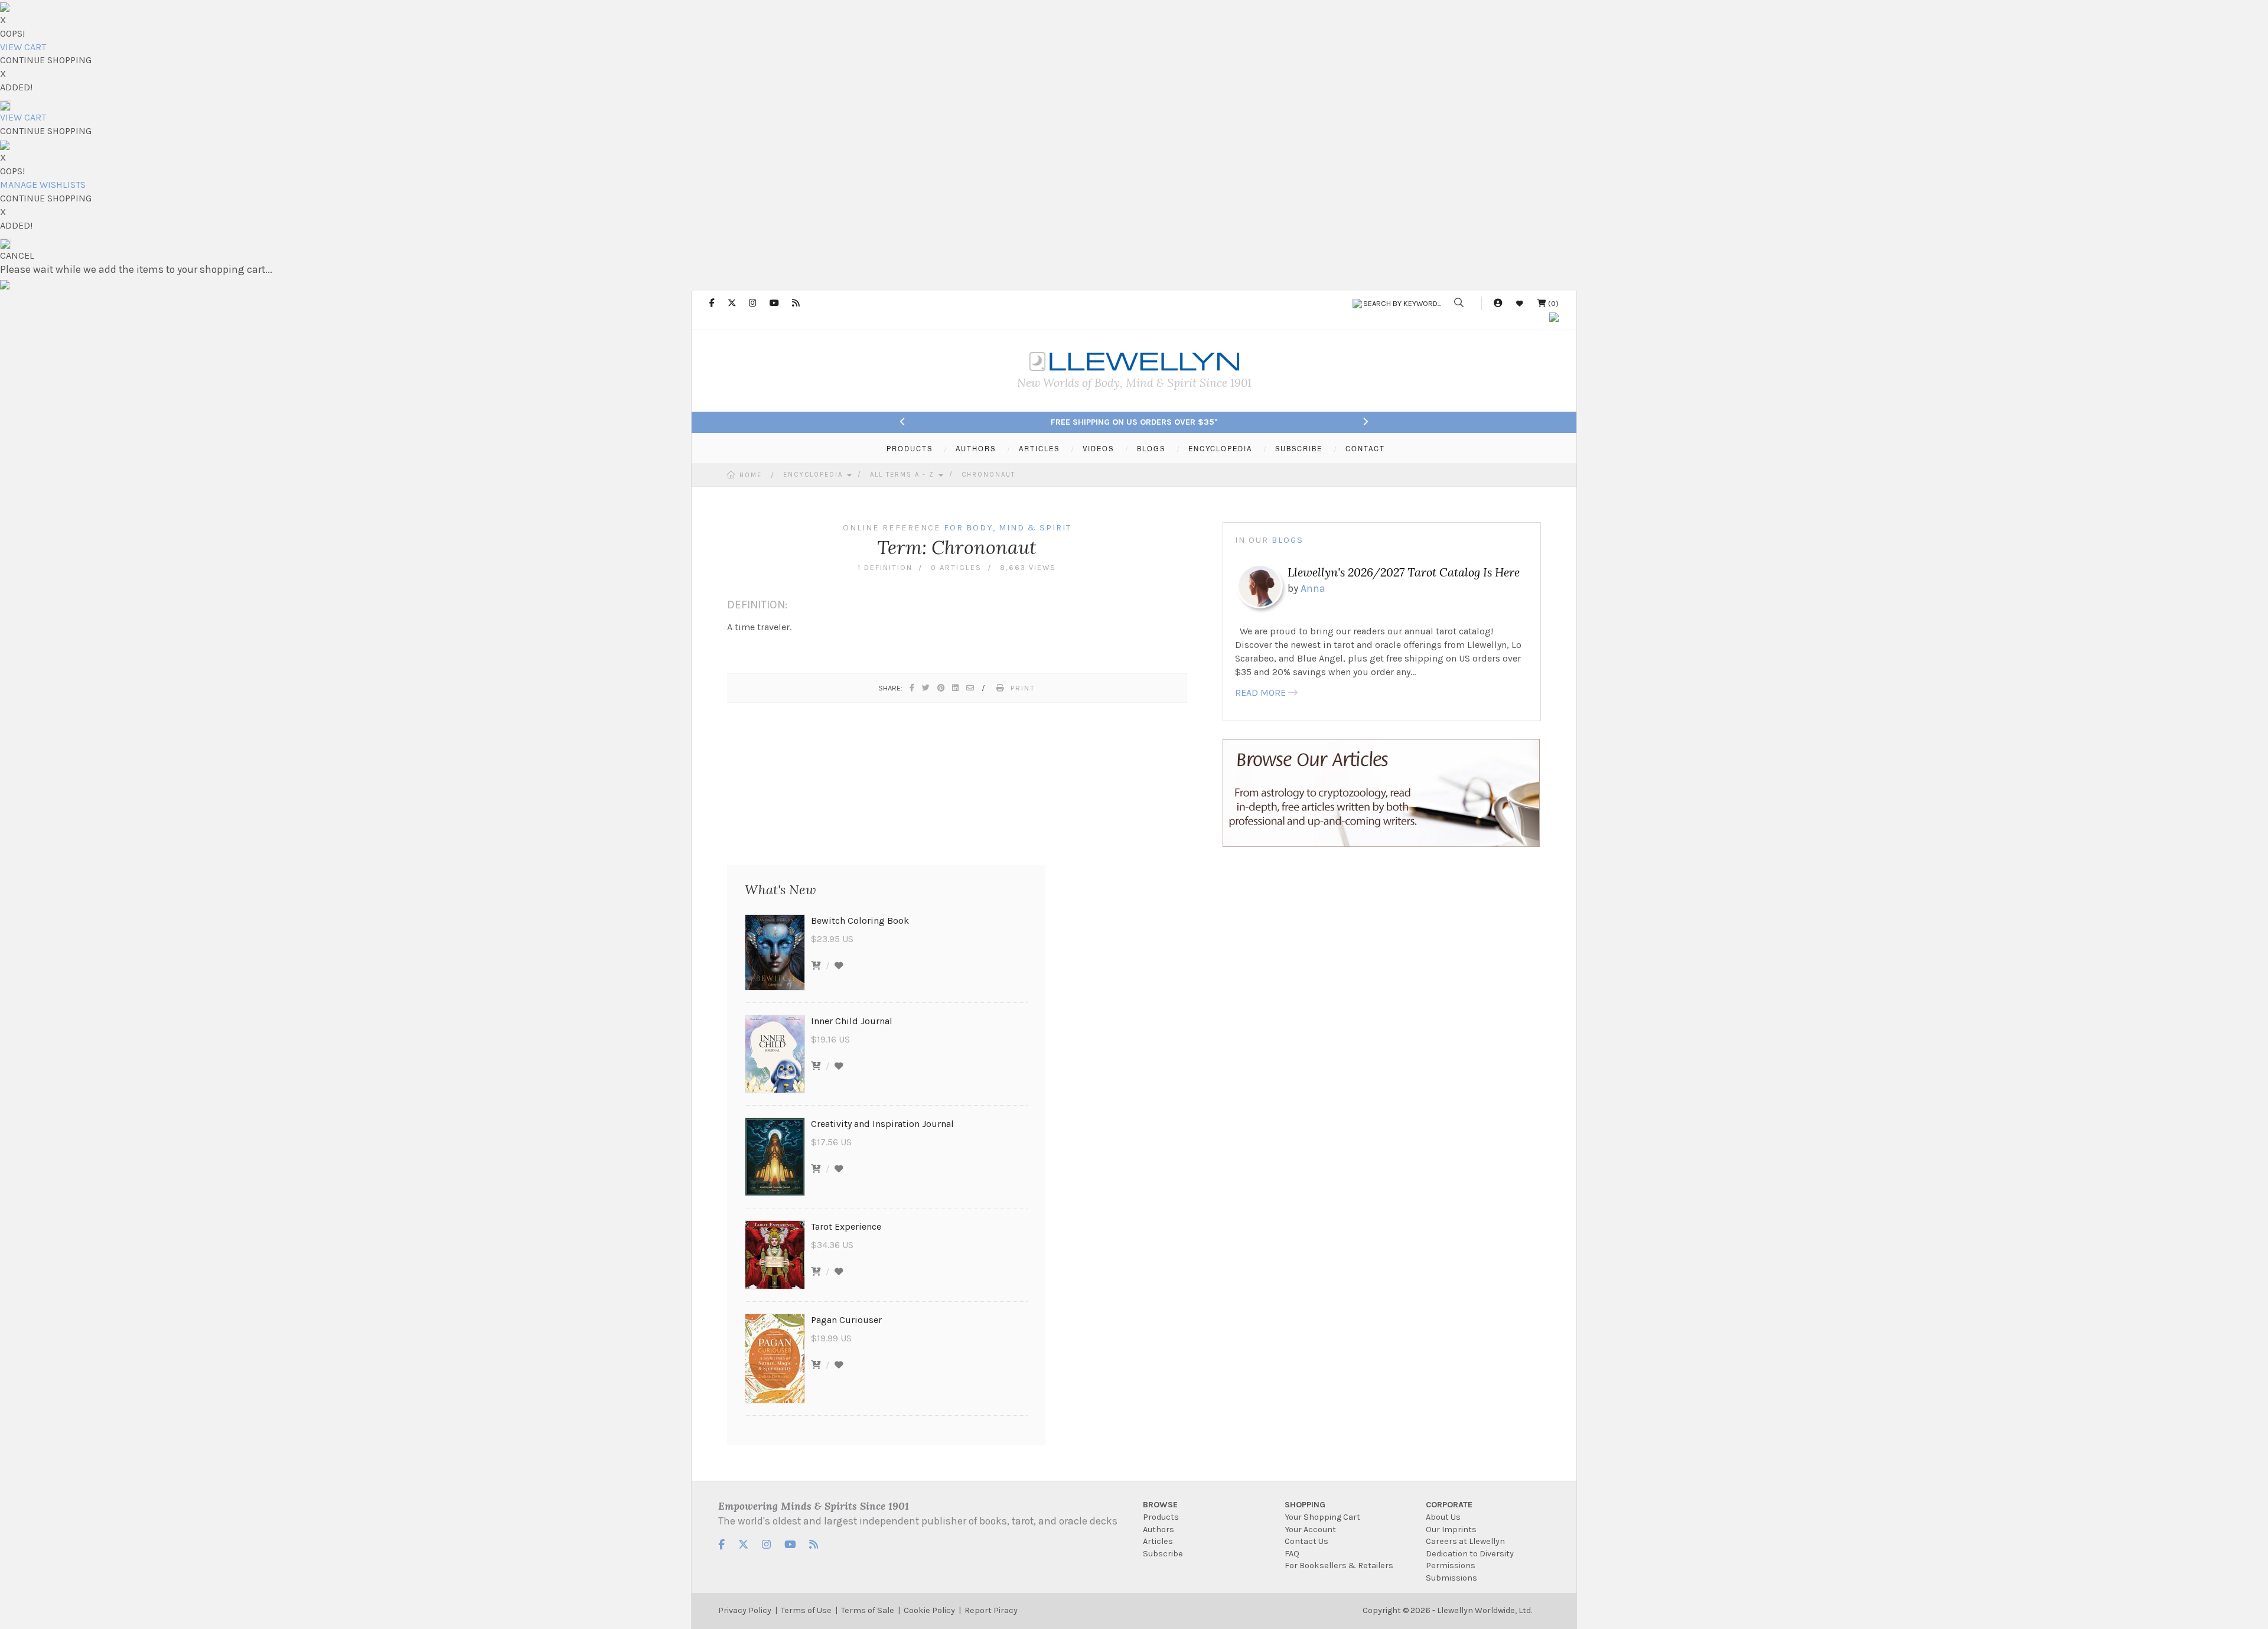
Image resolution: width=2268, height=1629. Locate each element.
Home (751, 475)
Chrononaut (988, 475)
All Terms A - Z (904, 475)
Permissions (1451, 1566)
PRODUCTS (910, 448)
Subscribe (1163, 1554)
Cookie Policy (929, 1610)
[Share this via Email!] (971, 688)
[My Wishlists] (1520, 303)
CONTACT (1365, 448)
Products (1161, 1517)
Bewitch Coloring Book (860, 921)
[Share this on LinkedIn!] (956, 688)
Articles (1158, 1541)
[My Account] (1498, 303)
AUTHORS (976, 448)
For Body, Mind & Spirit (1008, 528)
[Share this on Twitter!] (926, 688)
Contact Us (1306, 1541)
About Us (1443, 1517)
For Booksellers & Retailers (1339, 1566)
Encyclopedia (814, 475)
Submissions (1451, 1578)
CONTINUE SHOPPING (46, 60)
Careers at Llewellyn (1465, 1541)
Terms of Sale (868, 1610)
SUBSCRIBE (1299, 448)
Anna (1313, 588)
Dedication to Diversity (1470, 1554)
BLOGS (1151, 448)
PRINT (1023, 688)
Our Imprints (1451, 1529)
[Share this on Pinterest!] (941, 688)
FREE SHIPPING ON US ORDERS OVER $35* (1134, 422)
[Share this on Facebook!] (913, 688)
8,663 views (1028, 567)
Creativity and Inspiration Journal (882, 1124)
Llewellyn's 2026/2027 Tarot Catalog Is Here (1404, 572)
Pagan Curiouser (846, 1320)
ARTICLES (1039, 448)
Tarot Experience (846, 1226)
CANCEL (17, 255)
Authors (1159, 1529)
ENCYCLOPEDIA (1220, 448)
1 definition (885, 567)
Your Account (1310, 1529)
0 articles (956, 567)
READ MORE (1260, 693)
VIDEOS (1098, 448)
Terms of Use (806, 1610)
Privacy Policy (745, 1610)
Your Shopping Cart (1322, 1517)
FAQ (1292, 1554)
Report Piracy (991, 1610)
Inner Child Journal (852, 1021)
